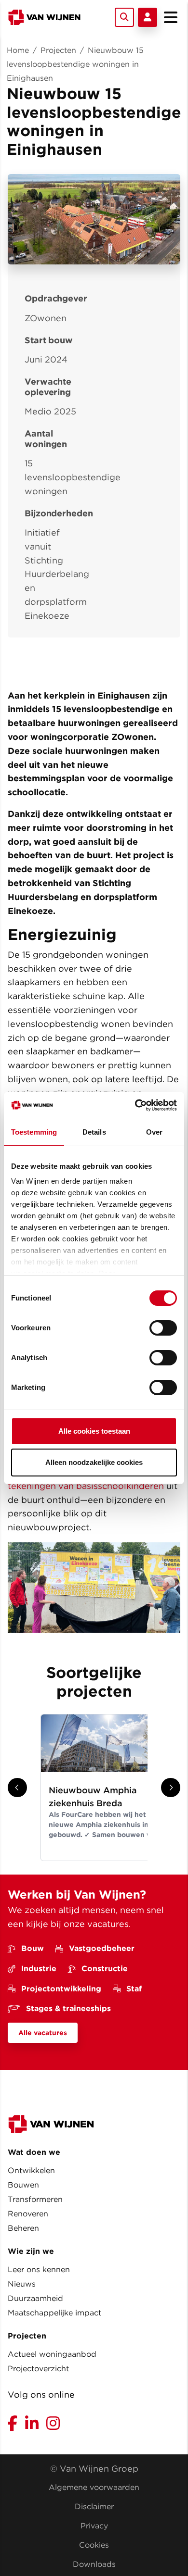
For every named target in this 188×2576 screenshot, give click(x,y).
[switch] (163, 1328)
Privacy (94, 2526)
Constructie (105, 1969)
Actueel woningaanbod (52, 2354)
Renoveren (28, 2214)
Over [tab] (154, 1132)
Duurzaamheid (35, 2298)
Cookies (94, 2545)
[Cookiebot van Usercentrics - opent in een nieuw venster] (135, 1105)
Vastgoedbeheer (102, 1948)
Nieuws (22, 2284)
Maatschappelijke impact (54, 2313)
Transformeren (35, 2199)
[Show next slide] (171, 1788)
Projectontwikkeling (61, 1989)
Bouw (33, 1948)
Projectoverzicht (38, 2369)
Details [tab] (94, 1132)
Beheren (23, 2228)
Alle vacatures (43, 2033)
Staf (134, 1989)
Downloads (94, 2564)
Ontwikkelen (31, 2170)
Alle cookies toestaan (94, 1431)
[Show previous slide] (17, 1788)
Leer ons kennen (39, 2270)
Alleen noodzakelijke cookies (94, 1462)
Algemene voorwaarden (94, 2487)
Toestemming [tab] (34, 1132)
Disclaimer (94, 2507)
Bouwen (23, 2185)
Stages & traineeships (68, 2008)
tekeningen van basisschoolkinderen (86, 1486)
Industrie (39, 1969)
